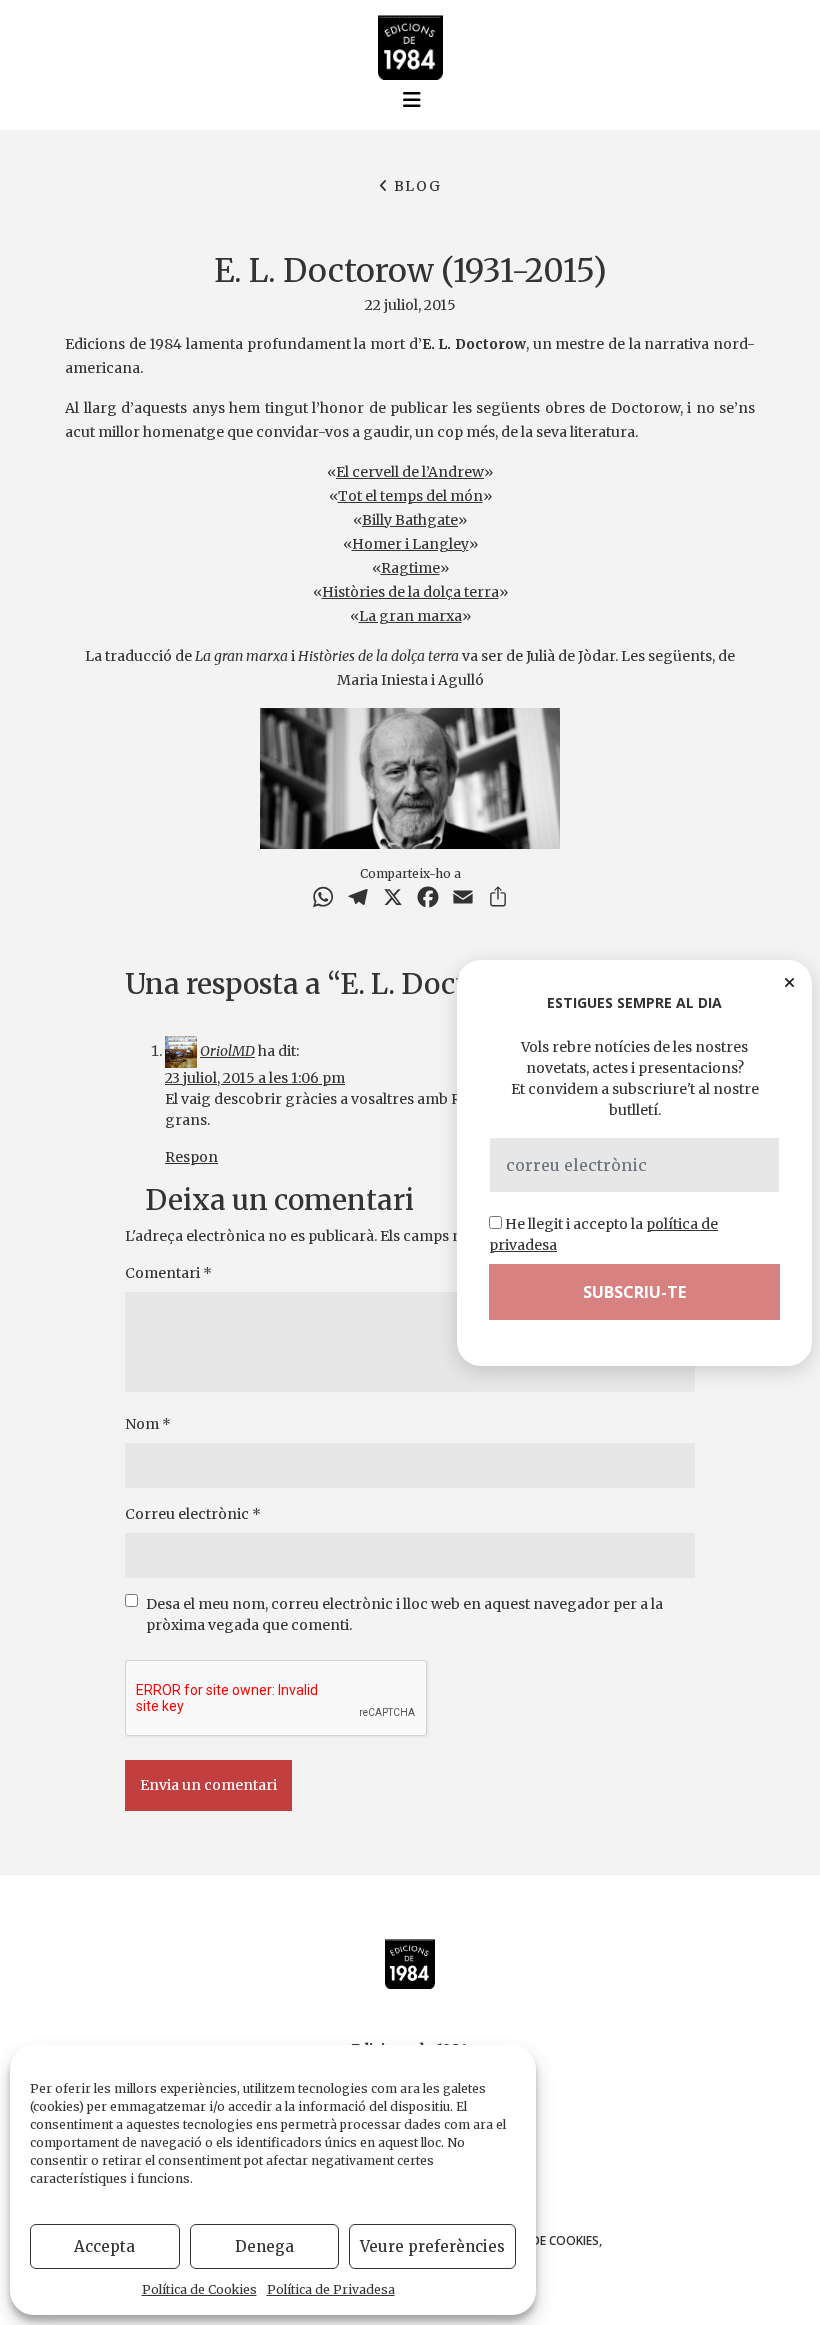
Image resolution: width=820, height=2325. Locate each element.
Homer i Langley (410, 544)
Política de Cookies (199, 2289)
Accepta (104, 2246)
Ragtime (410, 568)
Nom (148, 1424)
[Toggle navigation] (412, 100)
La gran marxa (410, 616)
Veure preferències (432, 2246)
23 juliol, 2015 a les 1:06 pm (255, 1078)
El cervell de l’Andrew (410, 472)
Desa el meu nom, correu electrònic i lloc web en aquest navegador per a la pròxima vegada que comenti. (404, 1614)
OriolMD (227, 1051)
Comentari (168, 1273)
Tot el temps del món (410, 496)
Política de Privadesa (331, 2289)
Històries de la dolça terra (410, 592)
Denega (264, 2246)
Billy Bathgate (410, 520)
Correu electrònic (193, 1514)
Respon (191, 1157)
